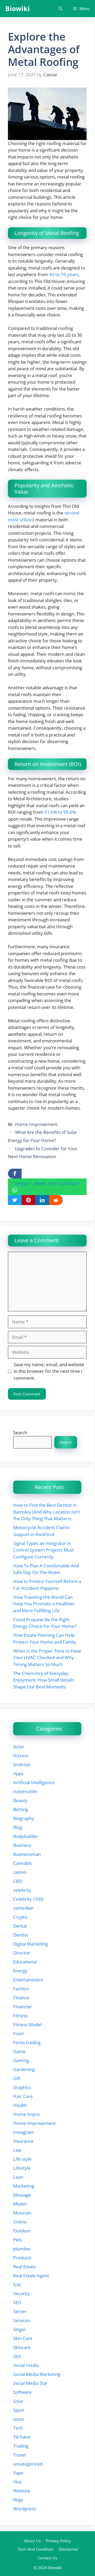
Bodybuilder (26, 1836)
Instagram (24, 2132)
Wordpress (25, 2509)
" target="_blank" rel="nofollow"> (46, 1183)
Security (22, 2293)
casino (20, 1872)
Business (22, 1845)
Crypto (20, 1917)
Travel (19, 2455)
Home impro (26, 2114)
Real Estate (25, 2267)
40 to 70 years (64, 274)
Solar (18, 2401)
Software (22, 2392)
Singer (20, 2329)
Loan (18, 2177)
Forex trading (27, 2042)
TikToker (22, 2437)
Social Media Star (30, 2383)
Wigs (18, 2500)
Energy (20, 1971)
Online (20, 2222)
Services (22, 2320)
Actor (19, 1747)
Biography (24, 1818)
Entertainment (28, 1980)
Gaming (21, 2060)
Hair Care (23, 2096)
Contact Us (47, 2558)
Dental (20, 1926)
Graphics (22, 2087)
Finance (21, 1998)
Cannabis (23, 1863)
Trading (21, 2446)
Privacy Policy (58, 2541)
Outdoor (22, 2231)
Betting (21, 1809)
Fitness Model (27, 2024)
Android (21, 1764)
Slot (17, 2356)
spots (19, 2419)
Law (17, 2150)
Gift (17, 2078)
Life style (22, 2159)
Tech (18, 2428)
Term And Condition (35, 2549)
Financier (23, 2007)
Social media (26, 2365)
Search (20, 1433)
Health (20, 2105)
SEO (17, 2302)
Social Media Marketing (37, 2374)
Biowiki (18, 8)
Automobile (25, 1791)
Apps (18, 1773)
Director (22, 1953)
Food (18, 2033)
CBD (18, 1881)
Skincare (22, 2347)
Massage (22, 2195)
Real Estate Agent (31, 2276)
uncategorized (28, 2464)
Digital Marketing (30, 1944)
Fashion (21, 1989)
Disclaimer (68, 2549)
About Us (32, 2541)
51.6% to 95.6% (60, 812)
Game (19, 2051)
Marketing (24, 2186)
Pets (18, 2240)
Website (22, 2491)
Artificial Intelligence (34, 1782)
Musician (22, 2213)
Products (22, 2258)
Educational (25, 1962)
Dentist (21, 1935)
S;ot (17, 2284)
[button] (61, 9)
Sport (19, 2410)
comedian (23, 1908)
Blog (18, 1827)
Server (20, 2311)
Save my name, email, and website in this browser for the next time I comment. (49, 1371)
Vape (18, 2473)
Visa (17, 2482)
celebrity (22, 1890)
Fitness (20, 2016)
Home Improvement (36, 1124)
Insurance (23, 2141)
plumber (22, 2249)
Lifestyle (22, 2168)
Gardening (24, 2069)
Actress (21, 1756)
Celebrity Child (28, 1899)
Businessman (27, 1854)
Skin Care (23, 2338)
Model (20, 2204)
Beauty (20, 1800)
